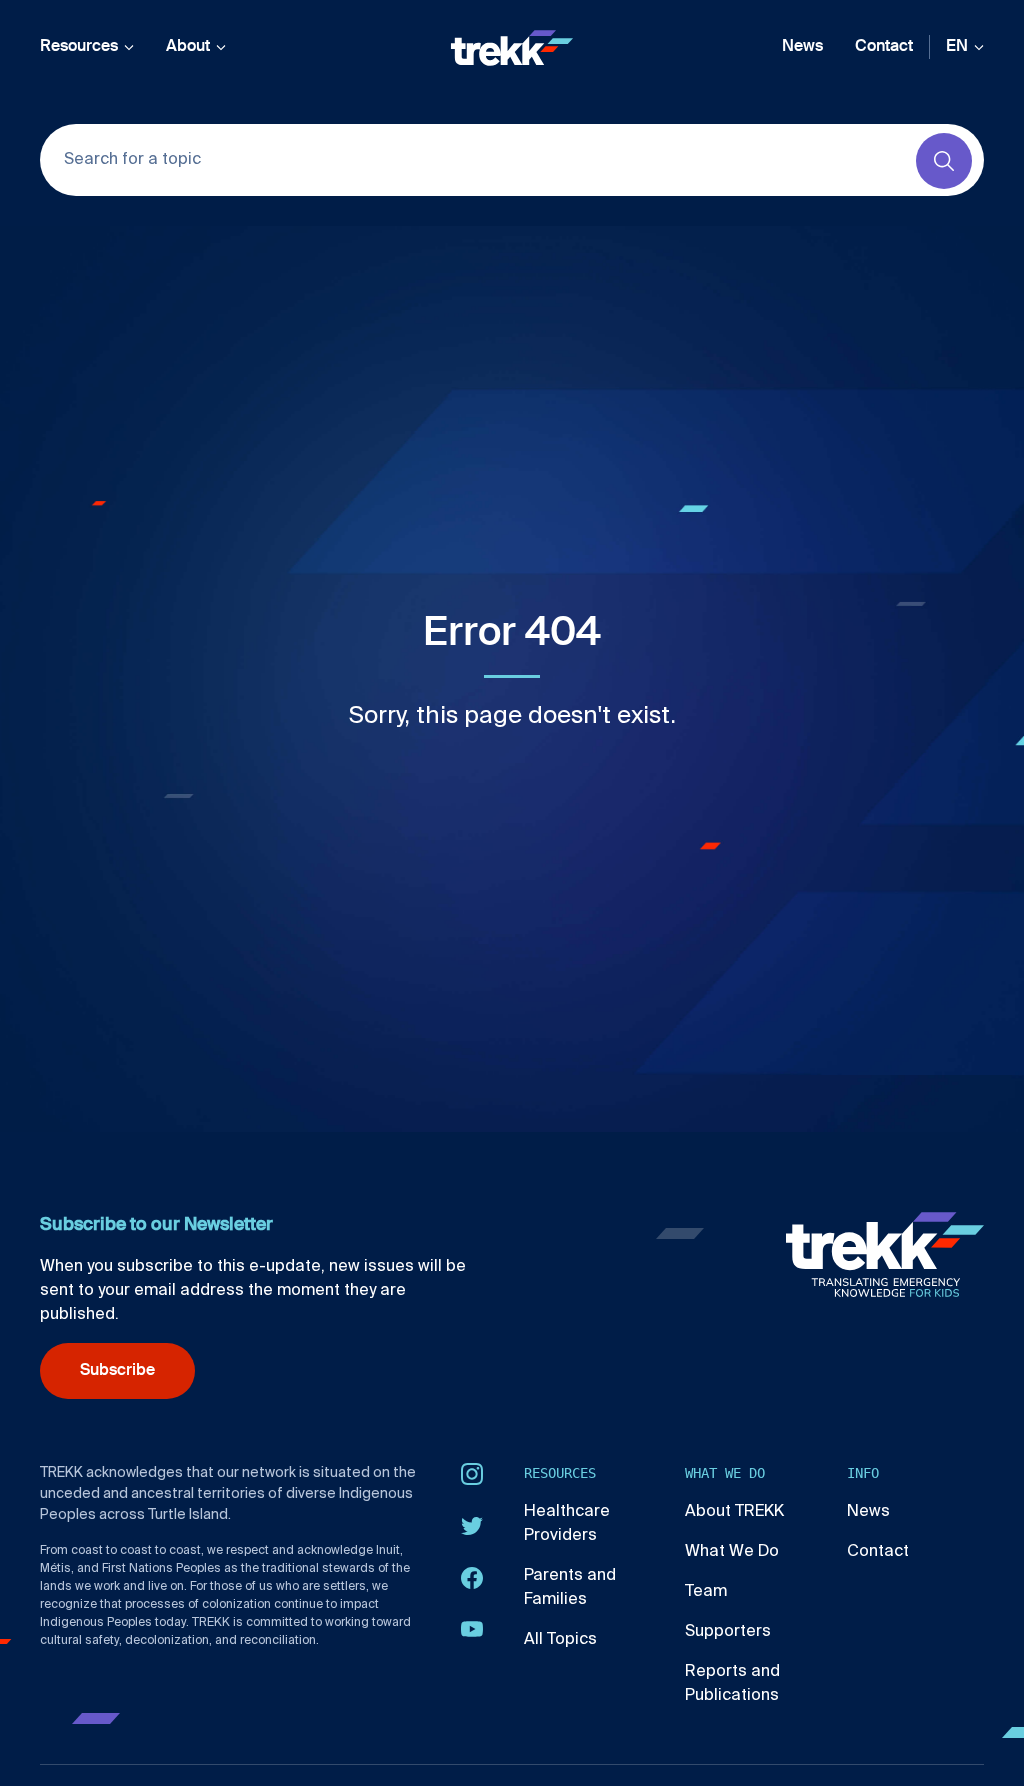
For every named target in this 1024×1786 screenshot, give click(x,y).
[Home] (512, 48)
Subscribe (117, 1371)
